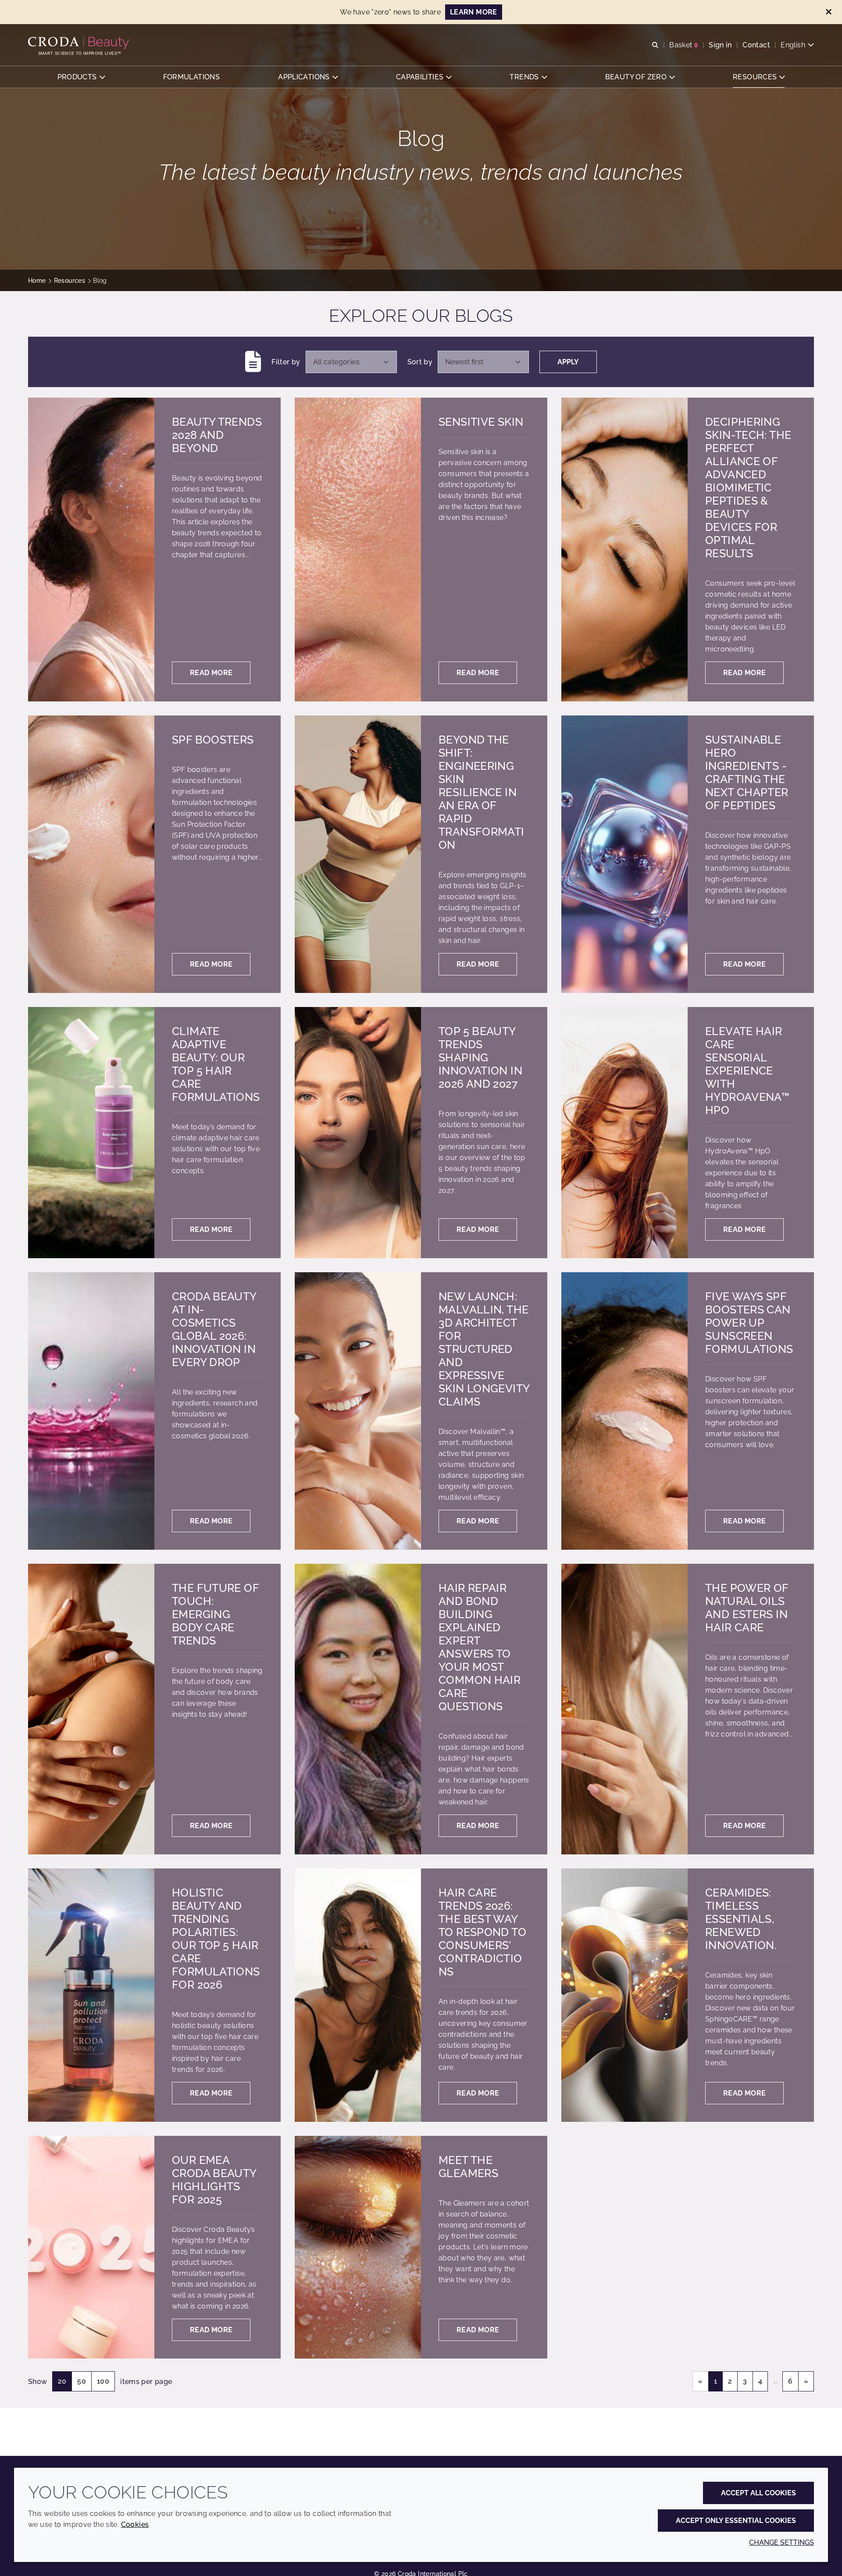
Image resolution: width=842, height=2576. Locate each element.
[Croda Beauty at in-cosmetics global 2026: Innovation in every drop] (91, 1411)
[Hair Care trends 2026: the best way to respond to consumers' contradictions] (358, 1995)
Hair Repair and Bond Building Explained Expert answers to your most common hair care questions (480, 1647)
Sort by (420, 362)
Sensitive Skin (481, 422)
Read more (211, 673)
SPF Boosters (213, 740)
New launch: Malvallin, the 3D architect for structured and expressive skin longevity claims (484, 1349)
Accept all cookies (758, 2493)
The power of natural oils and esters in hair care (747, 1608)
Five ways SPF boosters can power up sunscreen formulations (749, 1323)
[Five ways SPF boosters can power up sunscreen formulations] (624, 1411)
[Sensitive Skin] (358, 550)
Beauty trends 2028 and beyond (217, 435)
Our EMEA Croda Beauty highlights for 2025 (214, 2180)
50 (82, 2381)
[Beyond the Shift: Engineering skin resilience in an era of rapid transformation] (358, 854)
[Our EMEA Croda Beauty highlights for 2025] (91, 2247)
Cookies (135, 2524)
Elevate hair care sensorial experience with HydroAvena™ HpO (747, 1071)
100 (103, 2381)
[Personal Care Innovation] (80, 43)
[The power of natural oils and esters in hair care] (624, 1709)
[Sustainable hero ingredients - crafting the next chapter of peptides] (624, 854)
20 (62, 2381)
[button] (81, 77)
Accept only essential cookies (736, 2521)
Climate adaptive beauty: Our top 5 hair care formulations (216, 1064)
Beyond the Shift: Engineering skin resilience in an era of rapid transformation (482, 792)
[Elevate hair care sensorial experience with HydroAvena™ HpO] (624, 1133)
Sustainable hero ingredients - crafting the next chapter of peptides (747, 772)
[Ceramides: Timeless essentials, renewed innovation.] (624, 1995)
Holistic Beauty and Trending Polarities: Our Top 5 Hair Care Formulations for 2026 (216, 1939)
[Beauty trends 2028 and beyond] (91, 550)
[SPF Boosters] (91, 854)
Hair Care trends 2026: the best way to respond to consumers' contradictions (482, 1932)
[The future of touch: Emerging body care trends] (91, 1709)
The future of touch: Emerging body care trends (215, 1614)
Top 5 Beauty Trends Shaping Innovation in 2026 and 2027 (480, 1057)
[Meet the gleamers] (358, 2247)
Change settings (781, 2542)
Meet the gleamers (468, 2167)
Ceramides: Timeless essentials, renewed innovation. (741, 1919)
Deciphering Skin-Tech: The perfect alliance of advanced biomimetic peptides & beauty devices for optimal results (748, 487)
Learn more (474, 12)
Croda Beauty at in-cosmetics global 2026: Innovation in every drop (214, 1329)
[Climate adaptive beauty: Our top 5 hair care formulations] (91, 1133)
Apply (568, 362)
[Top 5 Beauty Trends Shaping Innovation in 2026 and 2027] (358, 1133)
